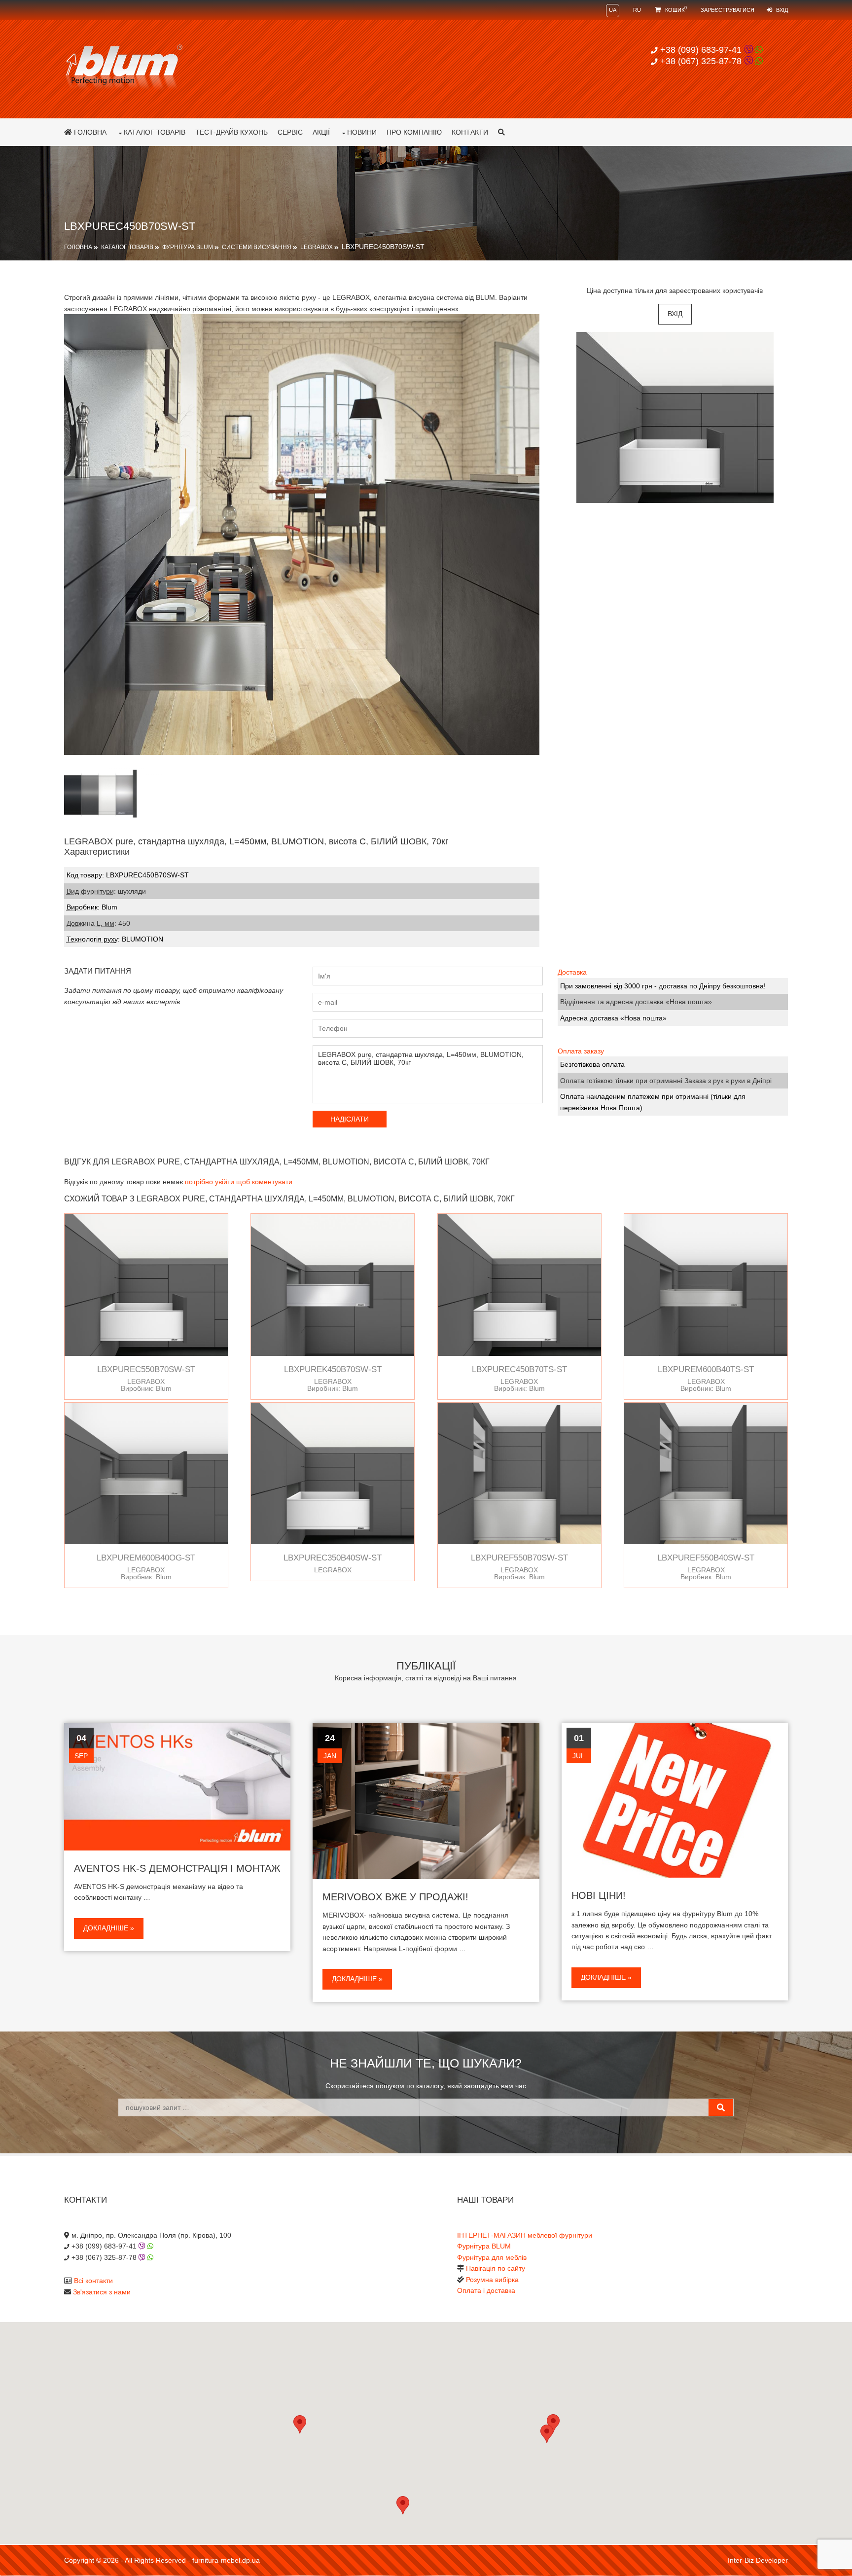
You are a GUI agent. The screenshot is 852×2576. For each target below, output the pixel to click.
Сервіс (290, 132)
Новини (362, 132)
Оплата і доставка (486, 2290)
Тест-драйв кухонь (231, 132)
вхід (675, 314)
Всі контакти (93, 2281)
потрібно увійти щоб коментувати (239, 1182)
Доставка (572, 972)
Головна (89, 132)
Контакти (470, 132)
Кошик (675, 10)
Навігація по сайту (496, 2268)
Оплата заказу (581, 1051)
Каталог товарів (155, 132)
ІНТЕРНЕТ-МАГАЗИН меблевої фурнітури (525, 2235)
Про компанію (414, 132)
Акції (321, 132)
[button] (547, 2434)
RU (637, 10)
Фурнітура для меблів (492, 2257)
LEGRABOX (317, 247)
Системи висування (257, 247)
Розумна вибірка (492, 2280)
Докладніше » (109, 1928)
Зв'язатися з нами (102, 2292)
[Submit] (721, 2107)
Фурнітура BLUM (188, 247)
